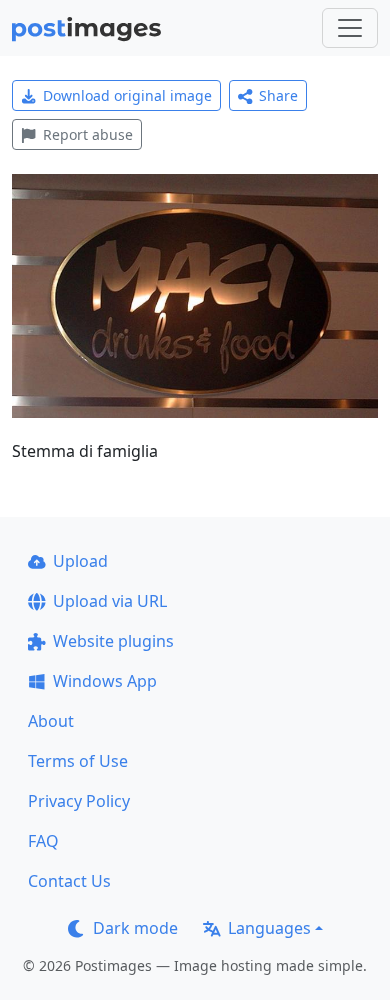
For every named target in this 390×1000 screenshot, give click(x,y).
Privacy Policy (79, 801)
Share (278, 95)
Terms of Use (78, 761)
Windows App (105, 681)
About (51, 721)
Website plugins (113, 641)
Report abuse (88, 134)
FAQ (43, 841)
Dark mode (135, 928)
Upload (80, 561)
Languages (269, 928)
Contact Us (69, 881)
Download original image (127, 95)
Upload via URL (110, 601)
